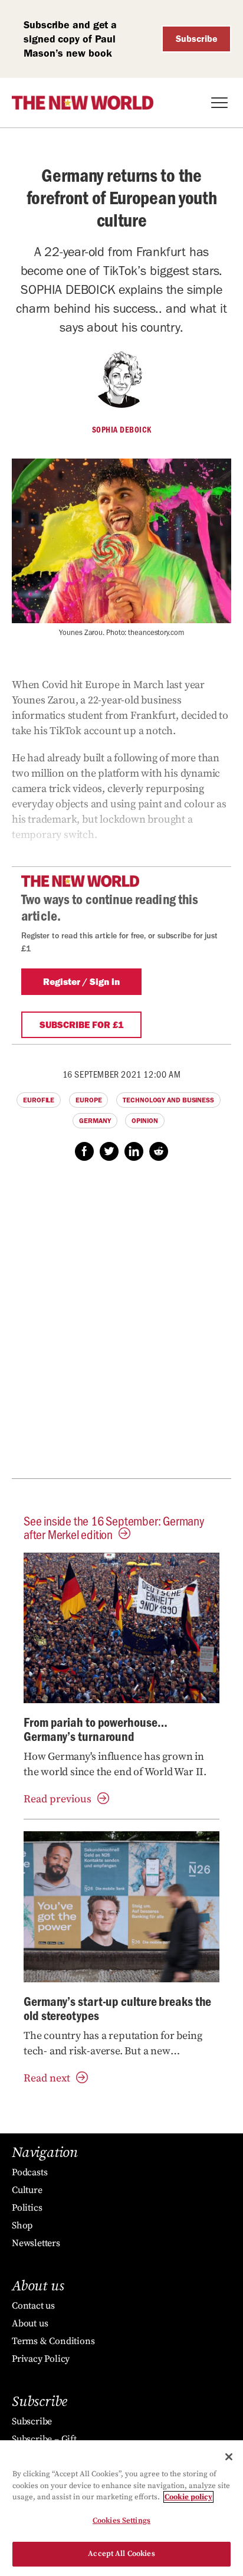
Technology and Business (168, 1100)
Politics (27, 2208)
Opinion (145, 1121)
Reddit (159, 1151)
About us (30, 2323)
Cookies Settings (121, 2521)
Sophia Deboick (122, 430)
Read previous (58, 1799)
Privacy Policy (41, 2359)
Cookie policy (188, 2497)
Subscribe (197, 39)
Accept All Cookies (121, 2554)
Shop (22, 2225)
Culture (27, 2190)
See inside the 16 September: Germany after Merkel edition (114, 1527)
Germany (95, 1121)
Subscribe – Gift (44, 2439)
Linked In (134, 1151)
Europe (88, 1100)
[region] (121, 2508)
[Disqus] (121, 1326)
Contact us (33, 2306)
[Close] (229, 2457)
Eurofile (39, 1100)
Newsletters (36, 2243)
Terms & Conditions (53, 2341)
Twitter (109, 1151)
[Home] (83, 103)
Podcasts (29, 2172)
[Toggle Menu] (219, 103)
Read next (47, 2078)
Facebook (84, 1151)
